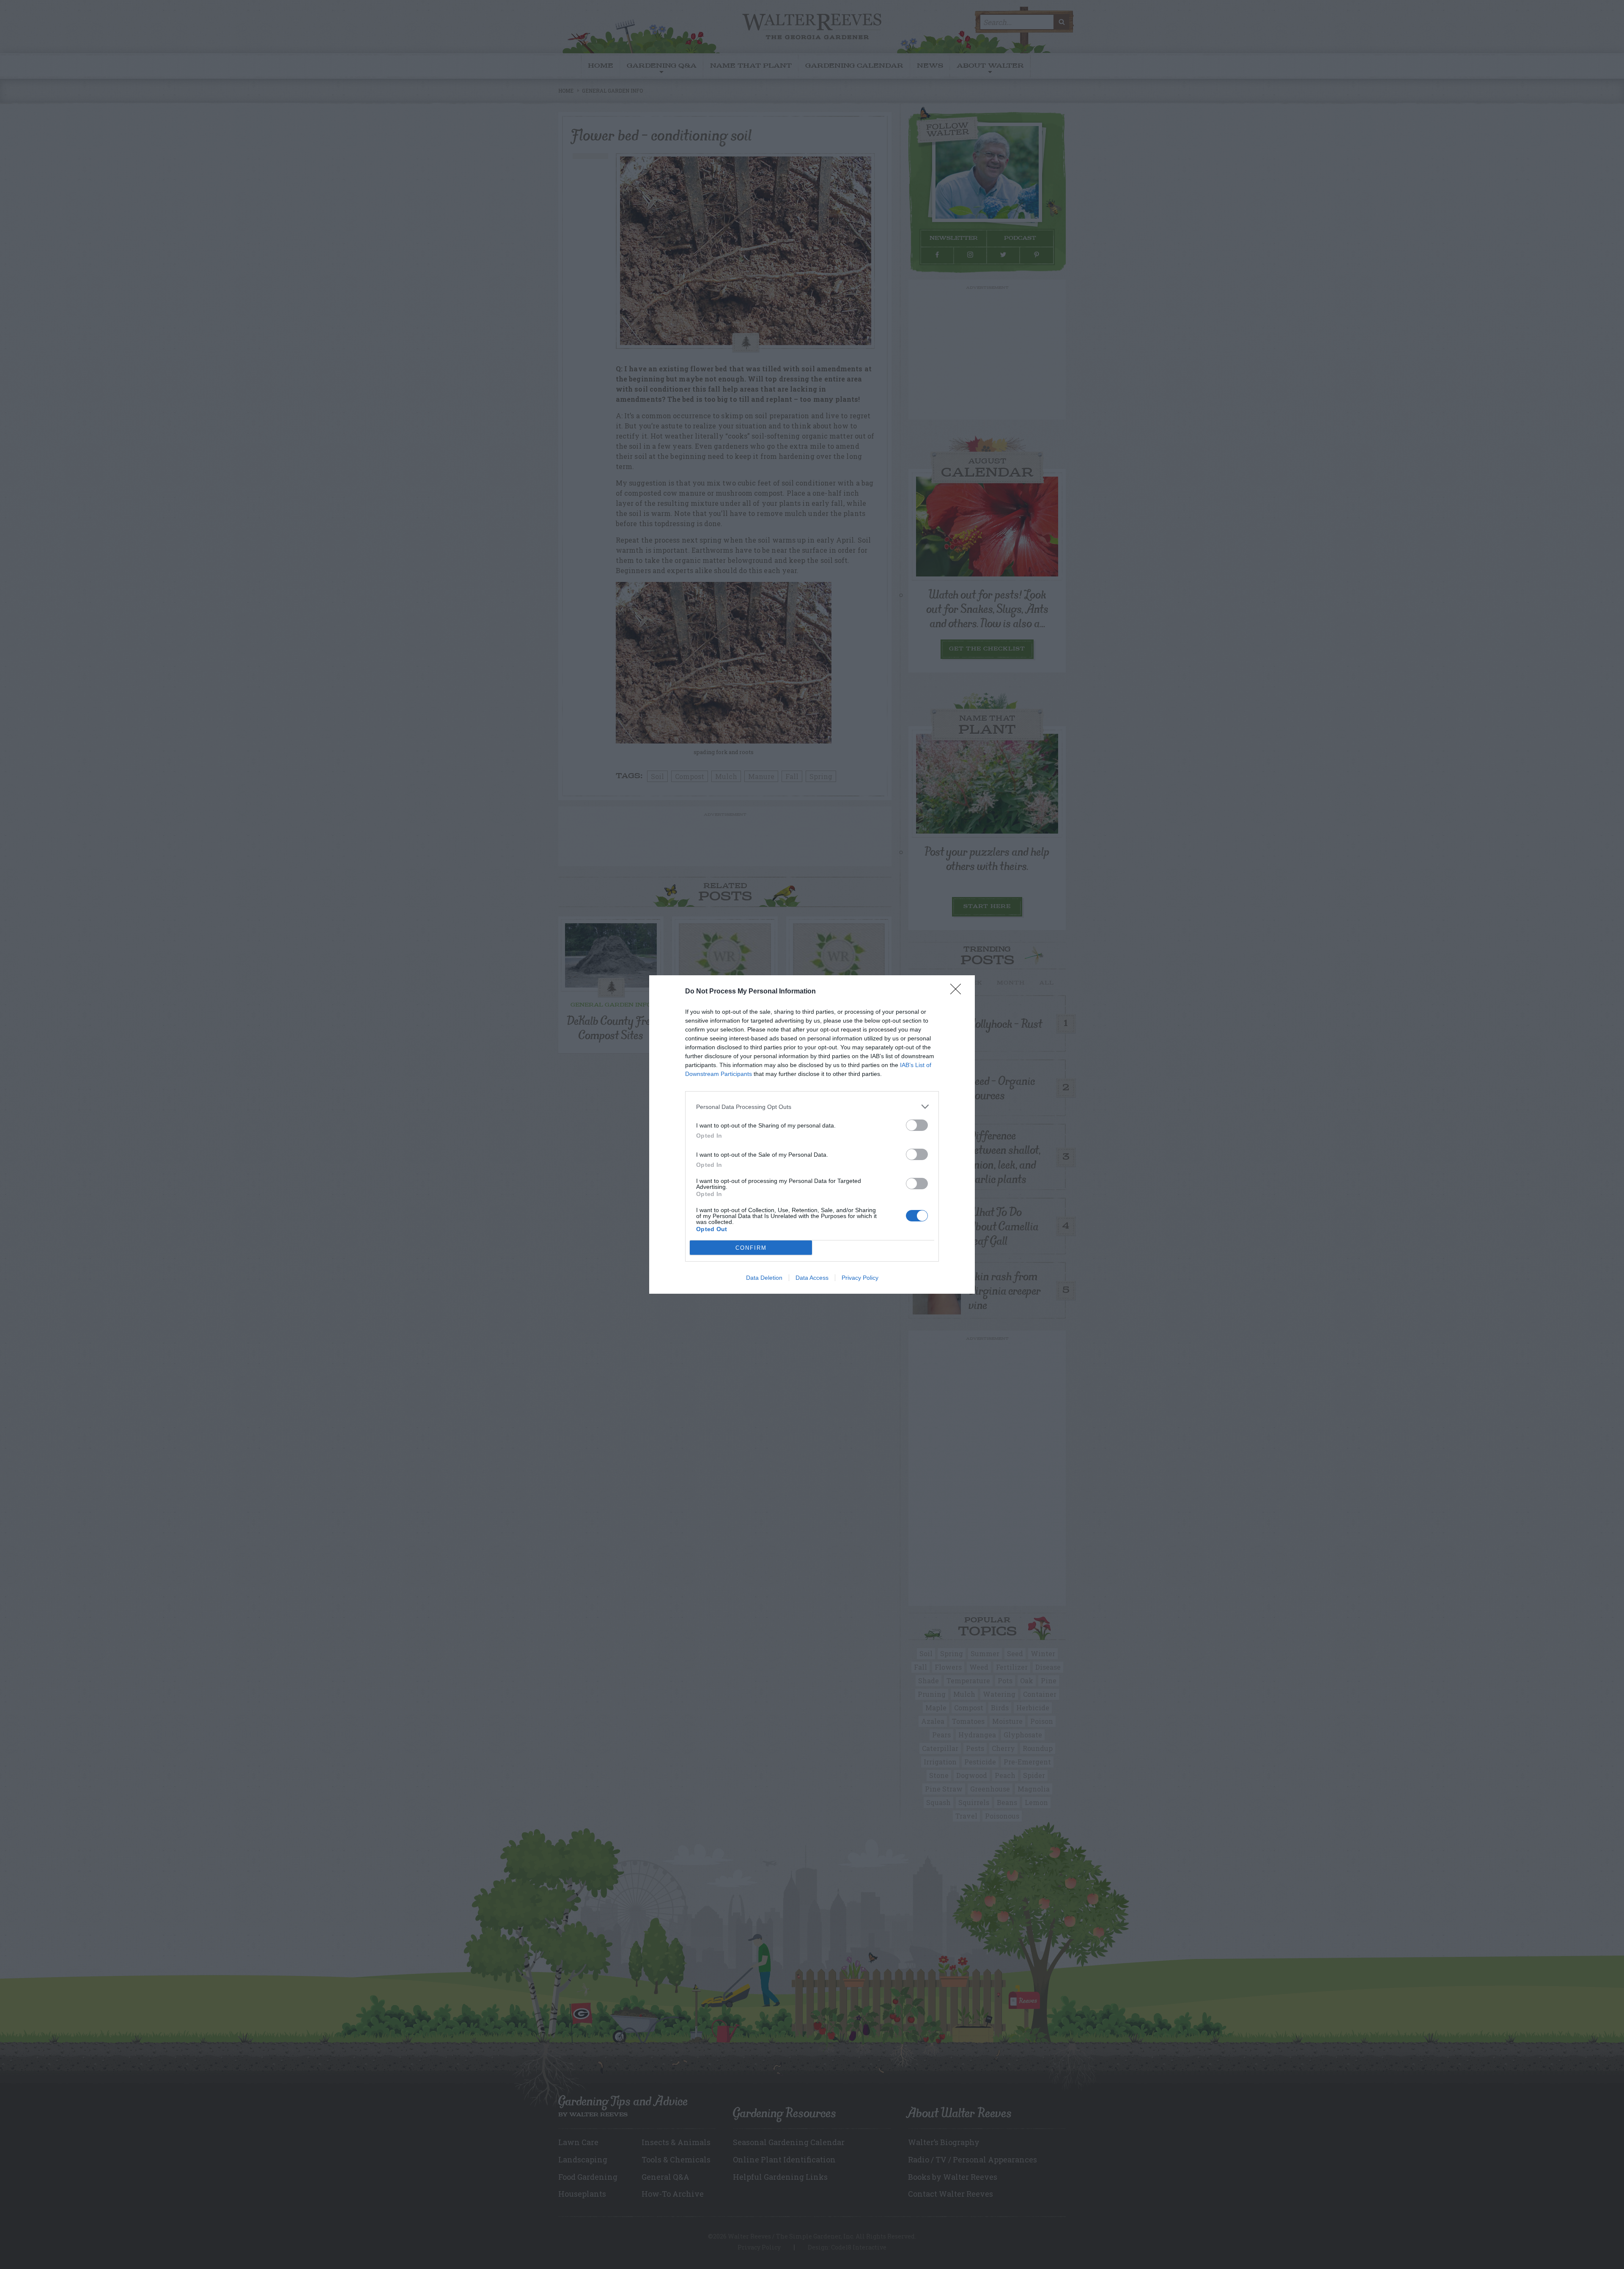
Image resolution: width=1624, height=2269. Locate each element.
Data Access (812, 1278)
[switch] (917, 1125)
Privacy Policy (860, 1278)
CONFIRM (751, 1248)
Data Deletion (764, 1278)
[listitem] (812, 1107)
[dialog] (812, 1134)
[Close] (958, 992)
